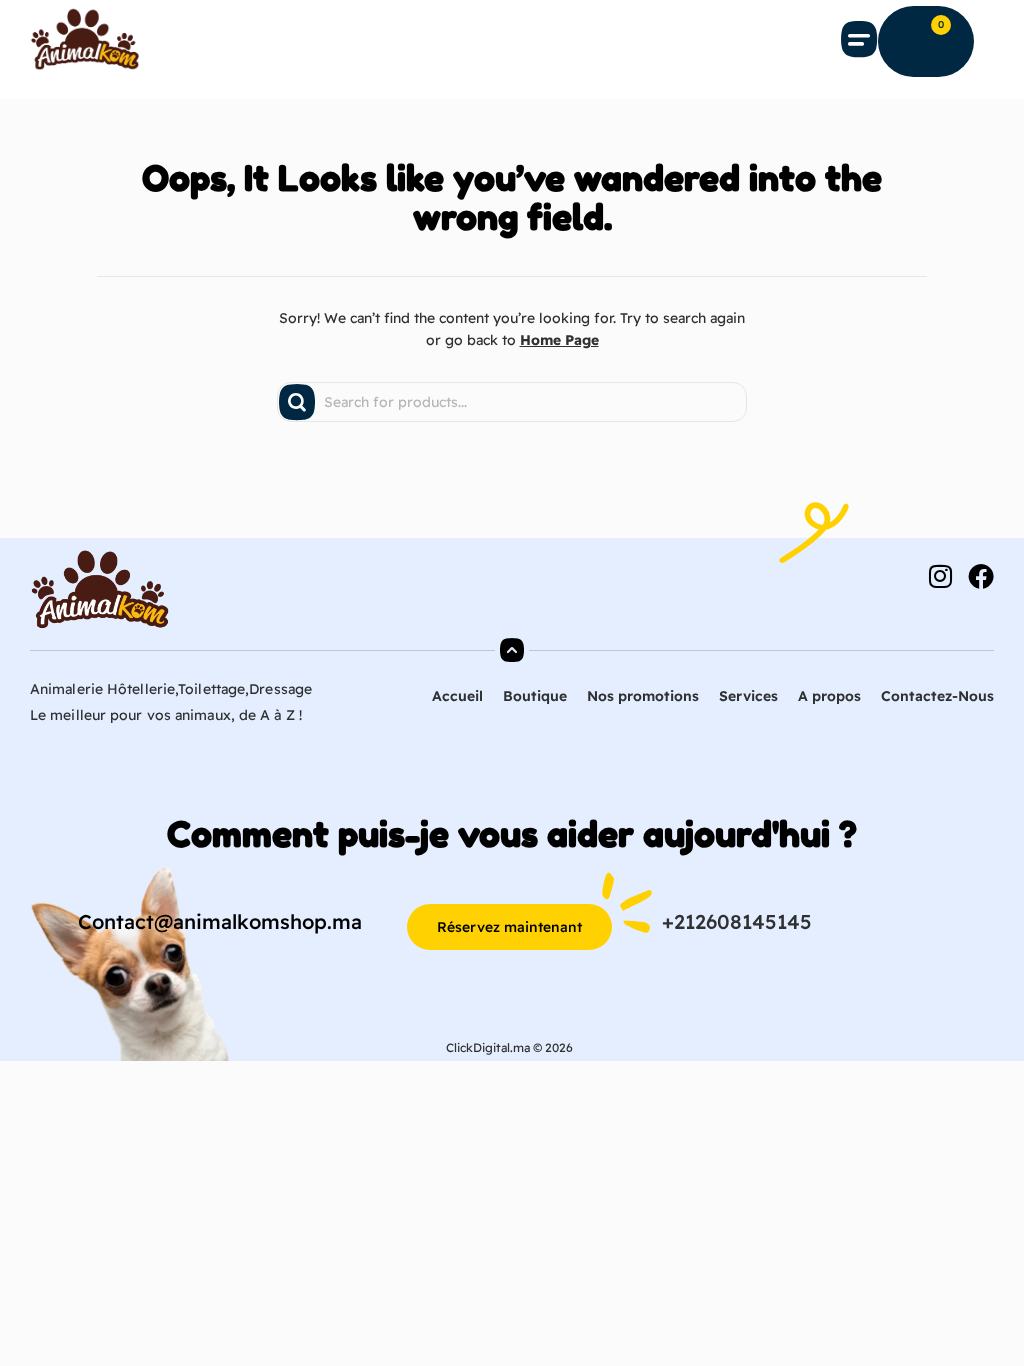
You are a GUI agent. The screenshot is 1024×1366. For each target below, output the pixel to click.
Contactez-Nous (937, 696)
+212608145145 (737, 921)
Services (748, 696)
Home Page (559, 340)
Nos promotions (643, 696)
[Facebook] (981, 576)
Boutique (535, 696)
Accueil (457, 696)
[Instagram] (940, 576)
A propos (829, 696)
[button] (860, 39)
